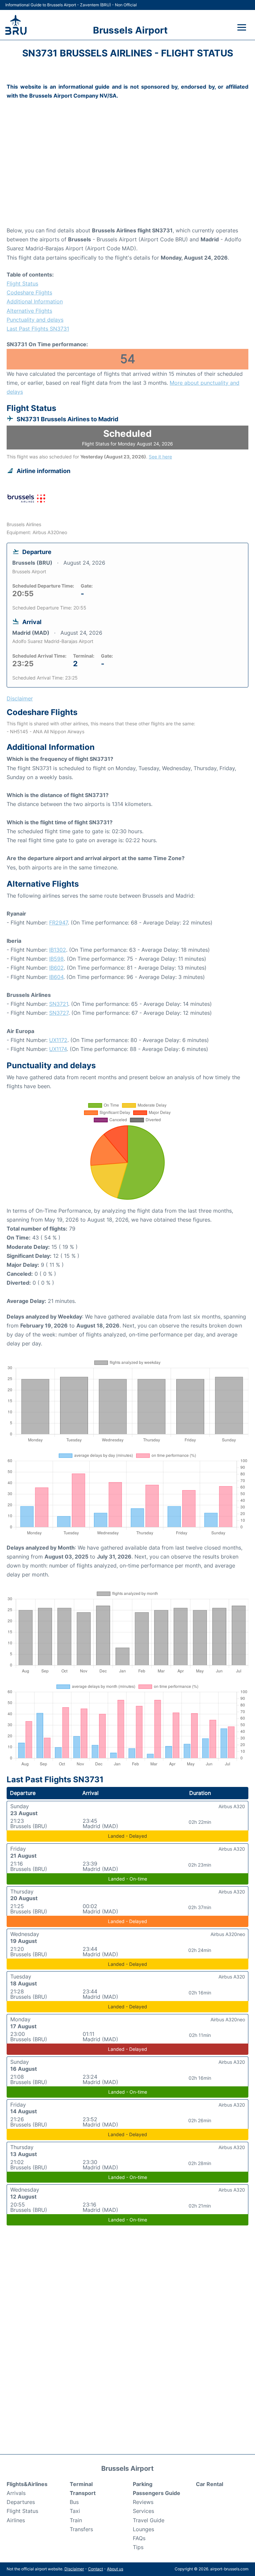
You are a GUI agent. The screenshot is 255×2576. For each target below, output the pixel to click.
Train (76, 2520)
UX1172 (58, 1040)
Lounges (143, 2529)
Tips (138, 2547)
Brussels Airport (130, 30)
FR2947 (58, 923)
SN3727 (59, 1013)
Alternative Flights (29, 311)
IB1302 (58, 950)
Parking (143, 2484)
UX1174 (58, 1049)
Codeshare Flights (29, 292)
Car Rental (210, 2484)
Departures (21, 2502)
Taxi (75, 2511)
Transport (83, 2493)
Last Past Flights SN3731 (38, 329)
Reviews (143, 2502)
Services (143, 2511)
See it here (160, 457)
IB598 (56, 959)
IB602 (56, 968)
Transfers (81, 2529)
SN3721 (59, 1004)
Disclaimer (74, 2569)
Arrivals (16, 2493)
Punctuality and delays (35, 320)
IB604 (56, 977)
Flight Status (22, 283)
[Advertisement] (127, 173)
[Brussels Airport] (16, 25)
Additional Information (35, 301)
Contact (95, 2569)
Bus (74, 2502)
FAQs (139, 2538)
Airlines (16, 2520)
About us (115, 2569)
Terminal (81, 2484)
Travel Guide (149, 2520)
